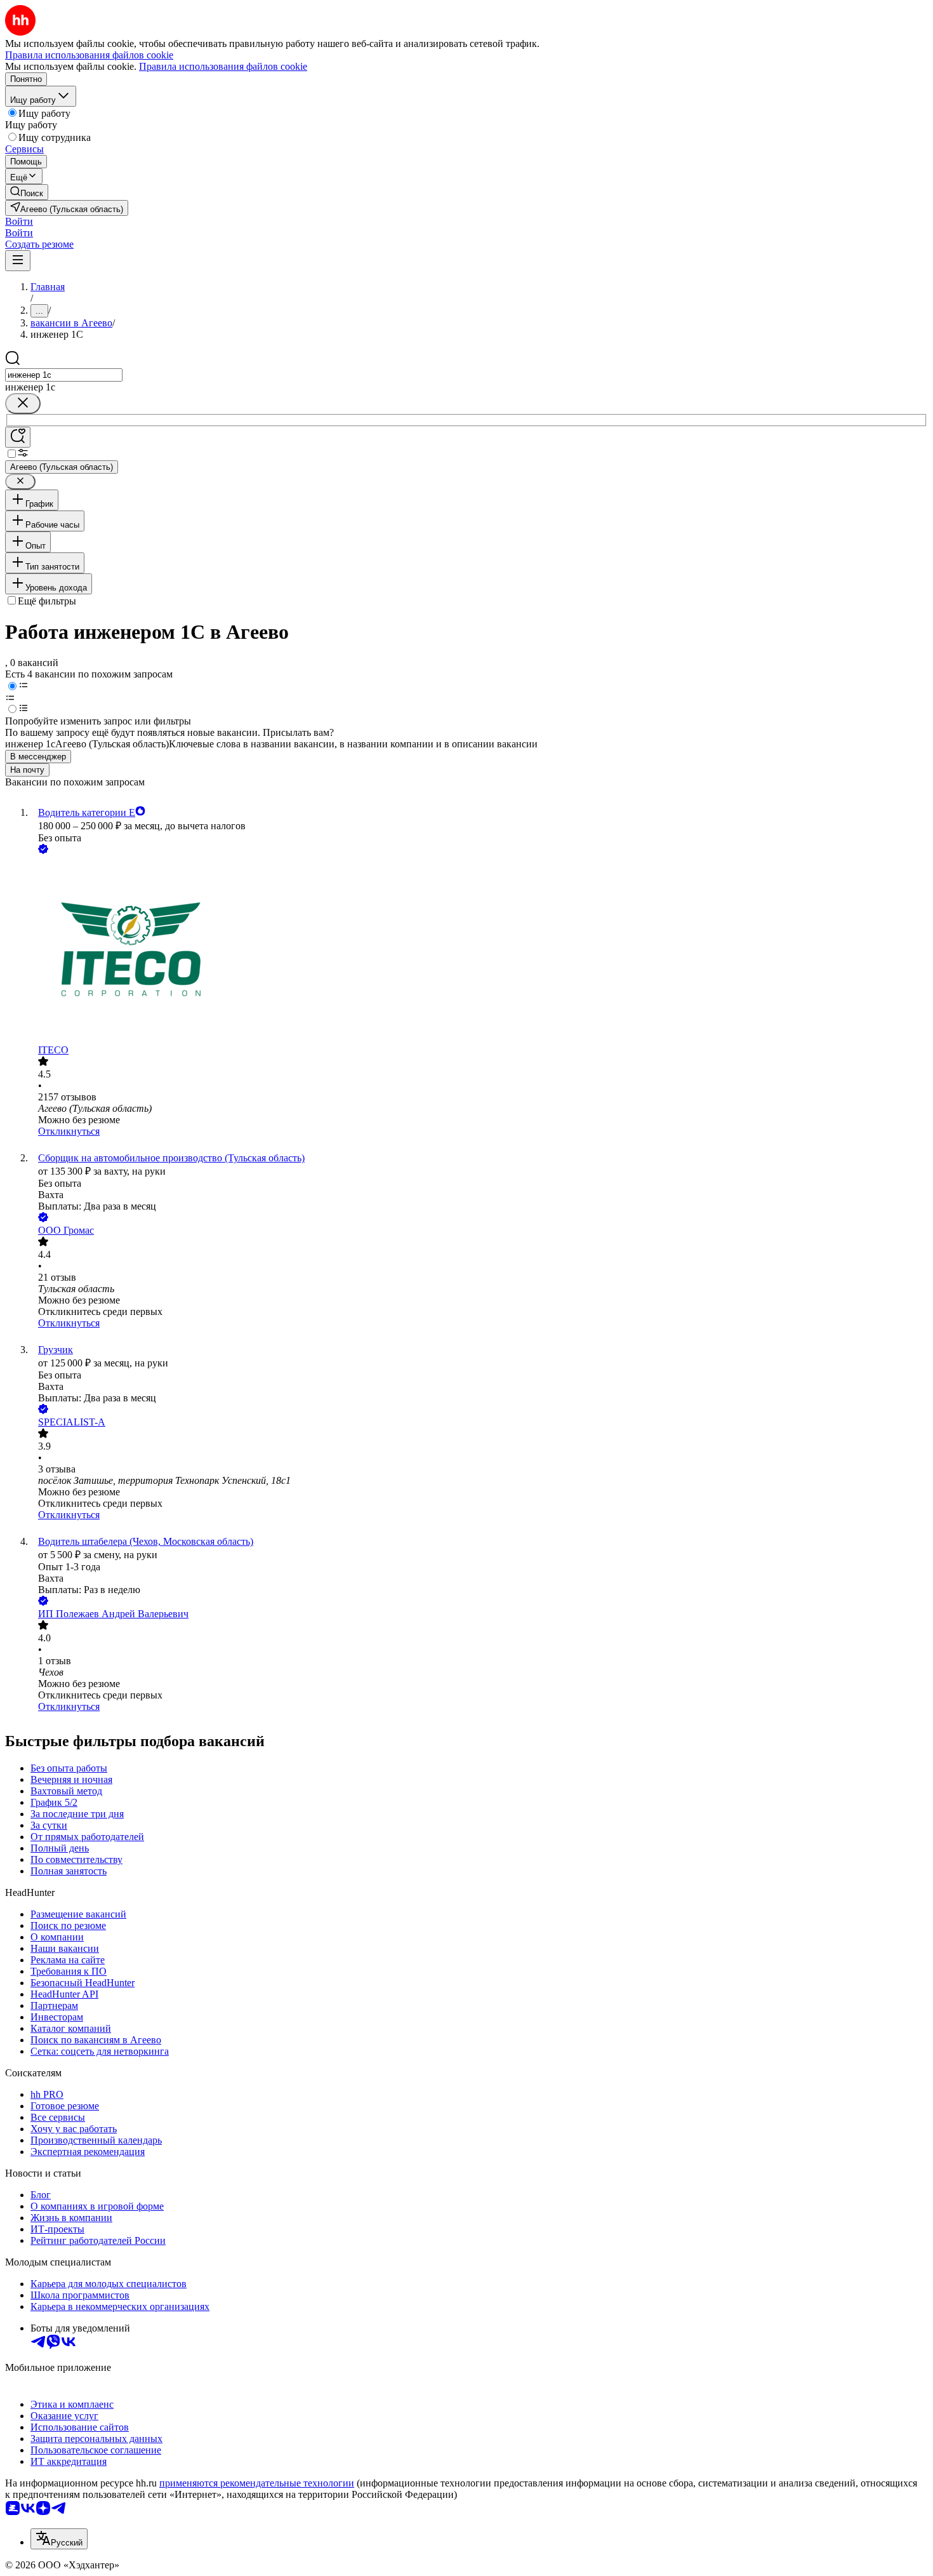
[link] (27, 192)
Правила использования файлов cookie (223, 66)
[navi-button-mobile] (18, 261)
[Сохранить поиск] (18, 437)
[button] (19, 221)
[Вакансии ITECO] (479, 951)
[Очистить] (23, 404)
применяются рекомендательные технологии (257, 2483)
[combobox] (64, 375)
